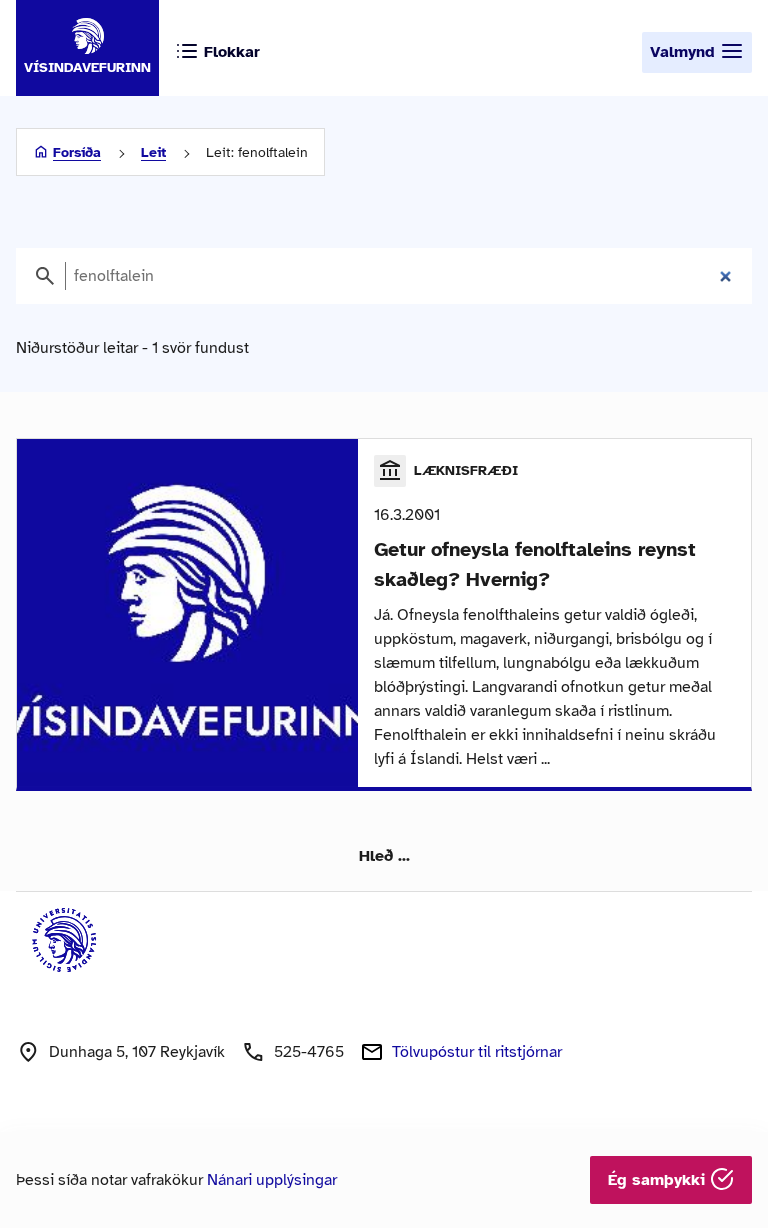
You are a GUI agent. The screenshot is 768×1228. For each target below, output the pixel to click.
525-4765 (309, 1052)
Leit (153, 152)
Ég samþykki (659, 1180)
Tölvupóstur (477, 1052)
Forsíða (77, 152)
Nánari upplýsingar (272, 1180)
